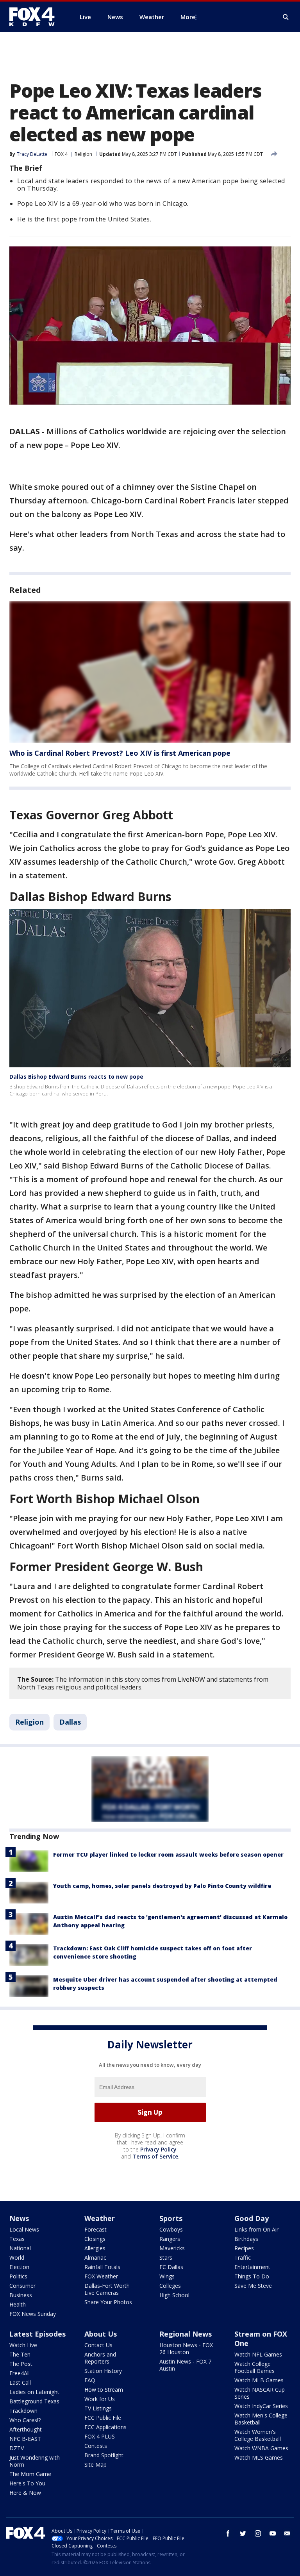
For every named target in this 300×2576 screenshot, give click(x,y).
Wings (167, 2276)
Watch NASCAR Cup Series (260, 2393)
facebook (228, 2533)
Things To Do (252, 2276)
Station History (103, 2371)
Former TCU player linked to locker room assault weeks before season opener (168, 1854)
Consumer (22, 2286)
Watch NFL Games (258, 2354)
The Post (21, 2364)
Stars (166, 2258)
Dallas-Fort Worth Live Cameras (107, 2289)
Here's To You (27, 2483)
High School (174, 2295)
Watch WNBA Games (261, 2448)
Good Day (252, 2218)
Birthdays (246, 2239)
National (20, 2248)
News (19, 2218)
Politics (18, 2276)
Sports (171, 2218)
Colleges (170, 2286)
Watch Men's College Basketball (261, 2419)
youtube (273, 2533)
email (287, 2533)
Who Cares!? (25, 2420)
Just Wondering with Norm (35, 2461)
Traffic (243, 2258)
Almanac (95, 2258)
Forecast (96, 2229)
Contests (96, 2446)
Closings (95, 2239)
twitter (243, 2533)
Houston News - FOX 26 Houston (186, 2349)
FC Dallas (171, 2267)
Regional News (186, 2334)
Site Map (96, 2465)
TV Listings (98, 2408)
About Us (101, 2334)
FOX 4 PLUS (100, 2436)
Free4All (20, 2373)
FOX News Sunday (33, 2314)
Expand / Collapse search (286, 17)
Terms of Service (155, 2156)
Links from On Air (256, 2229)
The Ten (20, 2354)
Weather (100, 2218)
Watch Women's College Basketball (258, 2435)
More (188, 17)
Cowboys (171, 2229)
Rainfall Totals (102, 2267)
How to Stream (104, 2390)
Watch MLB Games (259, 2380)
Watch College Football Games (254, 2367)
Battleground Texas (34, 2401)
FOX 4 (61, 154)
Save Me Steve (253, 2286)
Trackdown (23, 2411)
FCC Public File (103, 2418)
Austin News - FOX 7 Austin (185, 2365)
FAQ (90, 2380)
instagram (258, 2533)
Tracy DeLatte (32, 154)
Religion (83, 154)
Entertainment (252, 2267)
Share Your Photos (108, 2302)
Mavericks (172, 2248)
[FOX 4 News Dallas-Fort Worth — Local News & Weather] (35, 17)
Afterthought (26, 2429)
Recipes (244, 2248)
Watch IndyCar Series (261, 2406)
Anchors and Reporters (100, 2358)
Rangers (170, 2239)
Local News (24, 2229)
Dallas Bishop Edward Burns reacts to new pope (76, 1077)
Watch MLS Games (259, 2457)
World (17, 2258)
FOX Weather (101, 2276)
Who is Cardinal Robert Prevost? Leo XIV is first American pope (120, 753)
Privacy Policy (158, 2149)
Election (19, 2267)
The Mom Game (30, 2474)
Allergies (95, 2248)
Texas (17, 2239)
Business (21, 2295)
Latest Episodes (37, 2334)
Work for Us (100, 2399)
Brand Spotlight (104, 2455)
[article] (150, 672)
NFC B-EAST (25, 2439)
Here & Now (25, 2493)
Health (18, 2304)
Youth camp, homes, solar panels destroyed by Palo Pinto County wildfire (162, 1886)
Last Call (20, 2382)
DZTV (17, 2448)
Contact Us (98, 2345)
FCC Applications (105, 2427)
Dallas (70, 1722)
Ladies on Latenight (34, 2392)
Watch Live (23, 2345)
